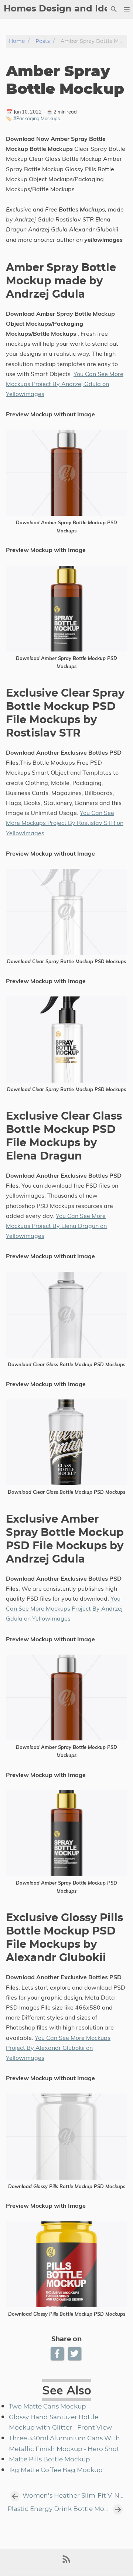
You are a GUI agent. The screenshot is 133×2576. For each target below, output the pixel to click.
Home (17, 41)
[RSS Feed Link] (66, 2562)
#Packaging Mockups (37, 118)
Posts (43, 41)
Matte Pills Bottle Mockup (50, 2460)
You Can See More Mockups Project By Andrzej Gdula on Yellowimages (65, 384)
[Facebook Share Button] (58, 2354)
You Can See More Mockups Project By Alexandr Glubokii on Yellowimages (58, 2048)
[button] (127, 9)
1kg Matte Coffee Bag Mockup (56, 2470)
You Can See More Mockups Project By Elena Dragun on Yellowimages (56, 1226)
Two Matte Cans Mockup (47, 2407)
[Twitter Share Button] (75, 2354)
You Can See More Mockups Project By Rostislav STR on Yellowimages (65, 823)
